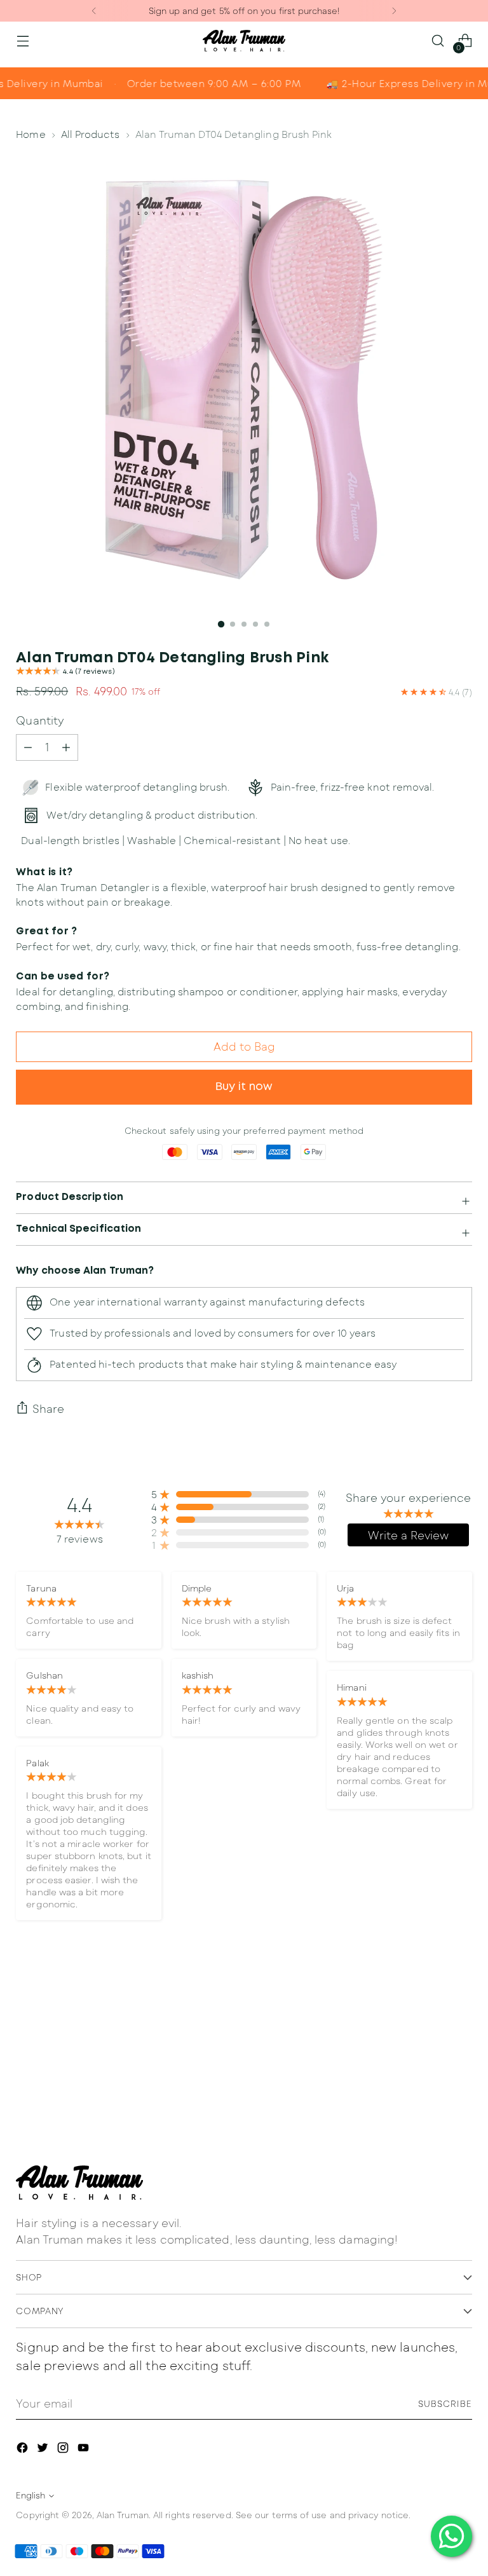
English (30, 2495)
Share (48, 1408)
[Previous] (94, 11)
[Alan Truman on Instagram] (64, 2450)
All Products (91, 134)
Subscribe (445, 2404)
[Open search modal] (438, 41)
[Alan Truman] (244, 41)
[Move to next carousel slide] (461, 2035)
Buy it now (244, 1087)
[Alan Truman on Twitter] (44, 2450)
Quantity (40, 720)
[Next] (394, 11)
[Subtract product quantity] (66, 747)
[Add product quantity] (28, 747)
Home (30, 134)
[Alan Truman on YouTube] (85, 2450)
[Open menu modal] (23, 41)
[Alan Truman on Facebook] (24, 2450)
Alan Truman (123, 2515)
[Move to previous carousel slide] (432, 2036)
